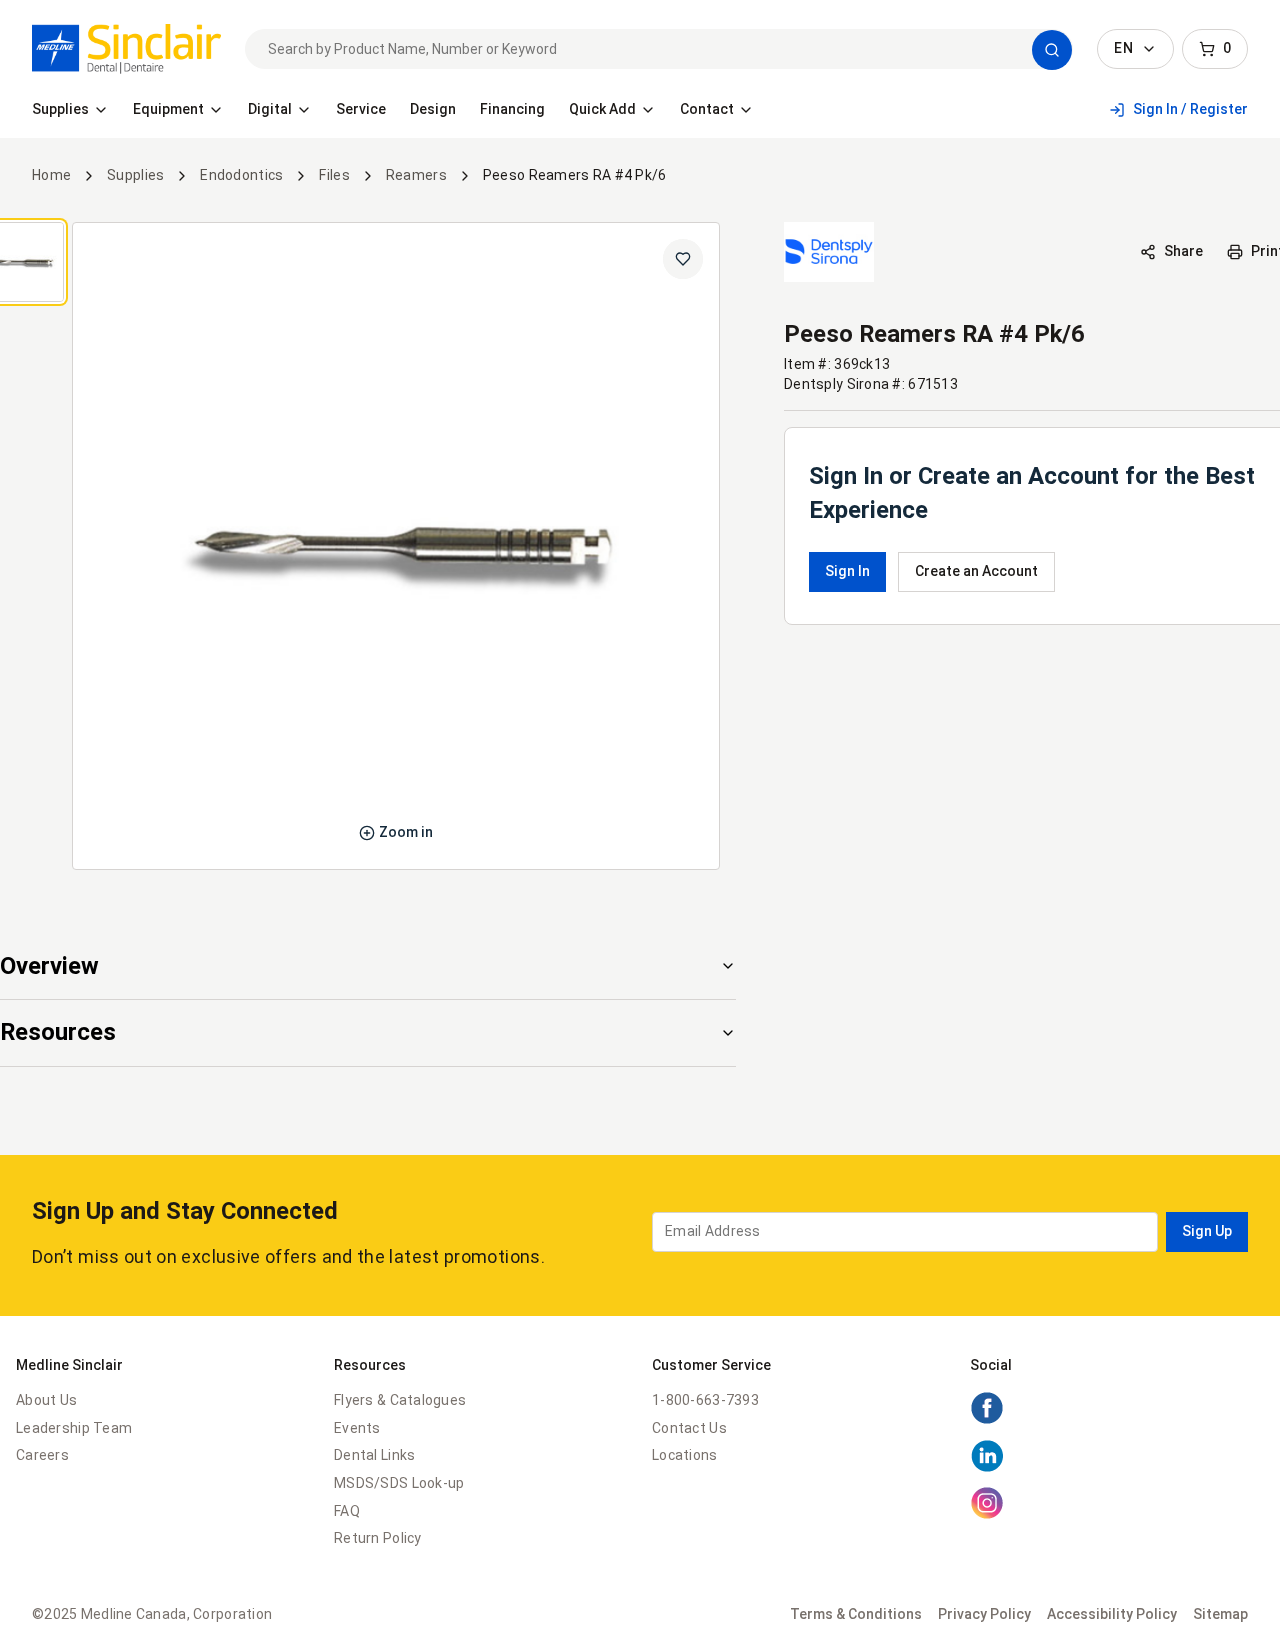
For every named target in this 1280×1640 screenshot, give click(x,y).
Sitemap (1220, 1614)
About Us (46, 1400)
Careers (42, 1455)
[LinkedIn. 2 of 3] (987, 1468)
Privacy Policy (984, 1614)
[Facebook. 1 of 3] (987, 1420)
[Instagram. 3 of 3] (987, 1515)
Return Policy (378, 1538)
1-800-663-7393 (705, 1400)
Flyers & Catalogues (400, 1400)
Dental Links (374, 1455)
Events (357, 1428)
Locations (685, 1455)
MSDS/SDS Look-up (399, 1483)
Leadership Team (74, 1428)
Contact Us (689, 1428)
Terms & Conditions (856, 1614)
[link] (126, 49)
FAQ (347, 1511)
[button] (1052, 50)
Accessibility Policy (1112, 1614)
